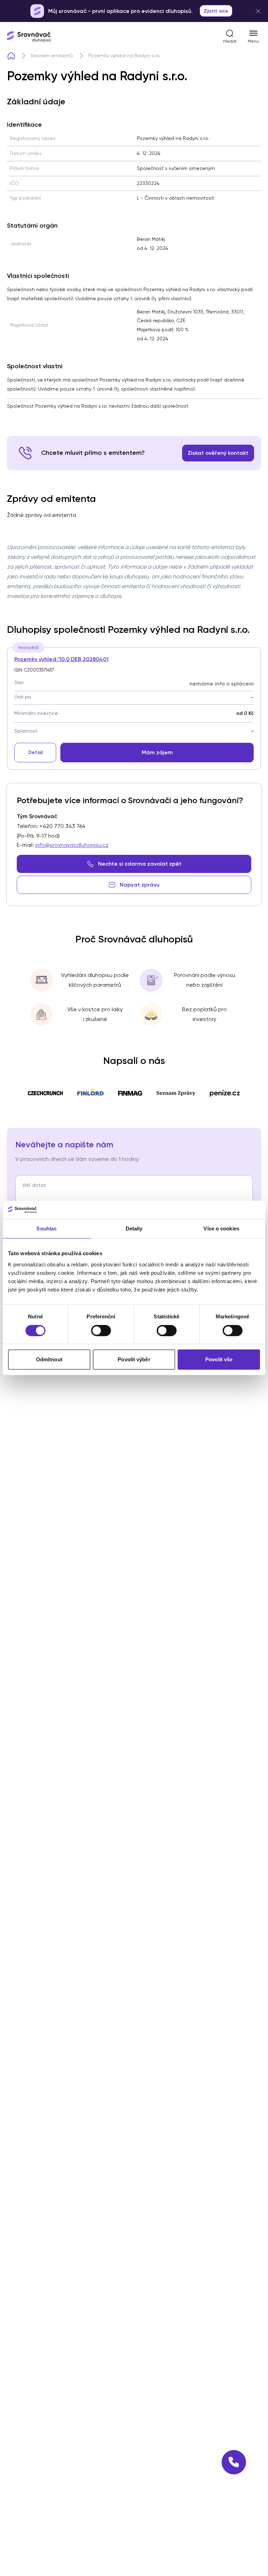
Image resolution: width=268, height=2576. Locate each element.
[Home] (11, 56)
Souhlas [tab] (46, 1228)
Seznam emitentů (52, 55)
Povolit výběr (134, 1359)
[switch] (101, 1331)
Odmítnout (49, 1359)
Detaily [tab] (134, 1228)
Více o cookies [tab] (221, 1228)
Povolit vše (219, 1359)
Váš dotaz (34, 1185)
